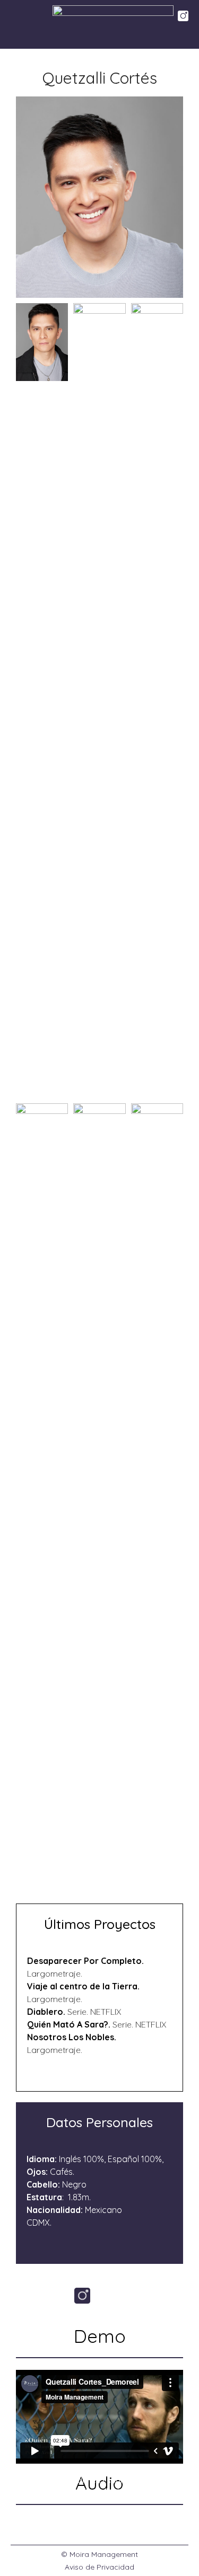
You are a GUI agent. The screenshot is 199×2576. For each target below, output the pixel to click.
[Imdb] (117, 2296)
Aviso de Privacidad (99, 2567)
